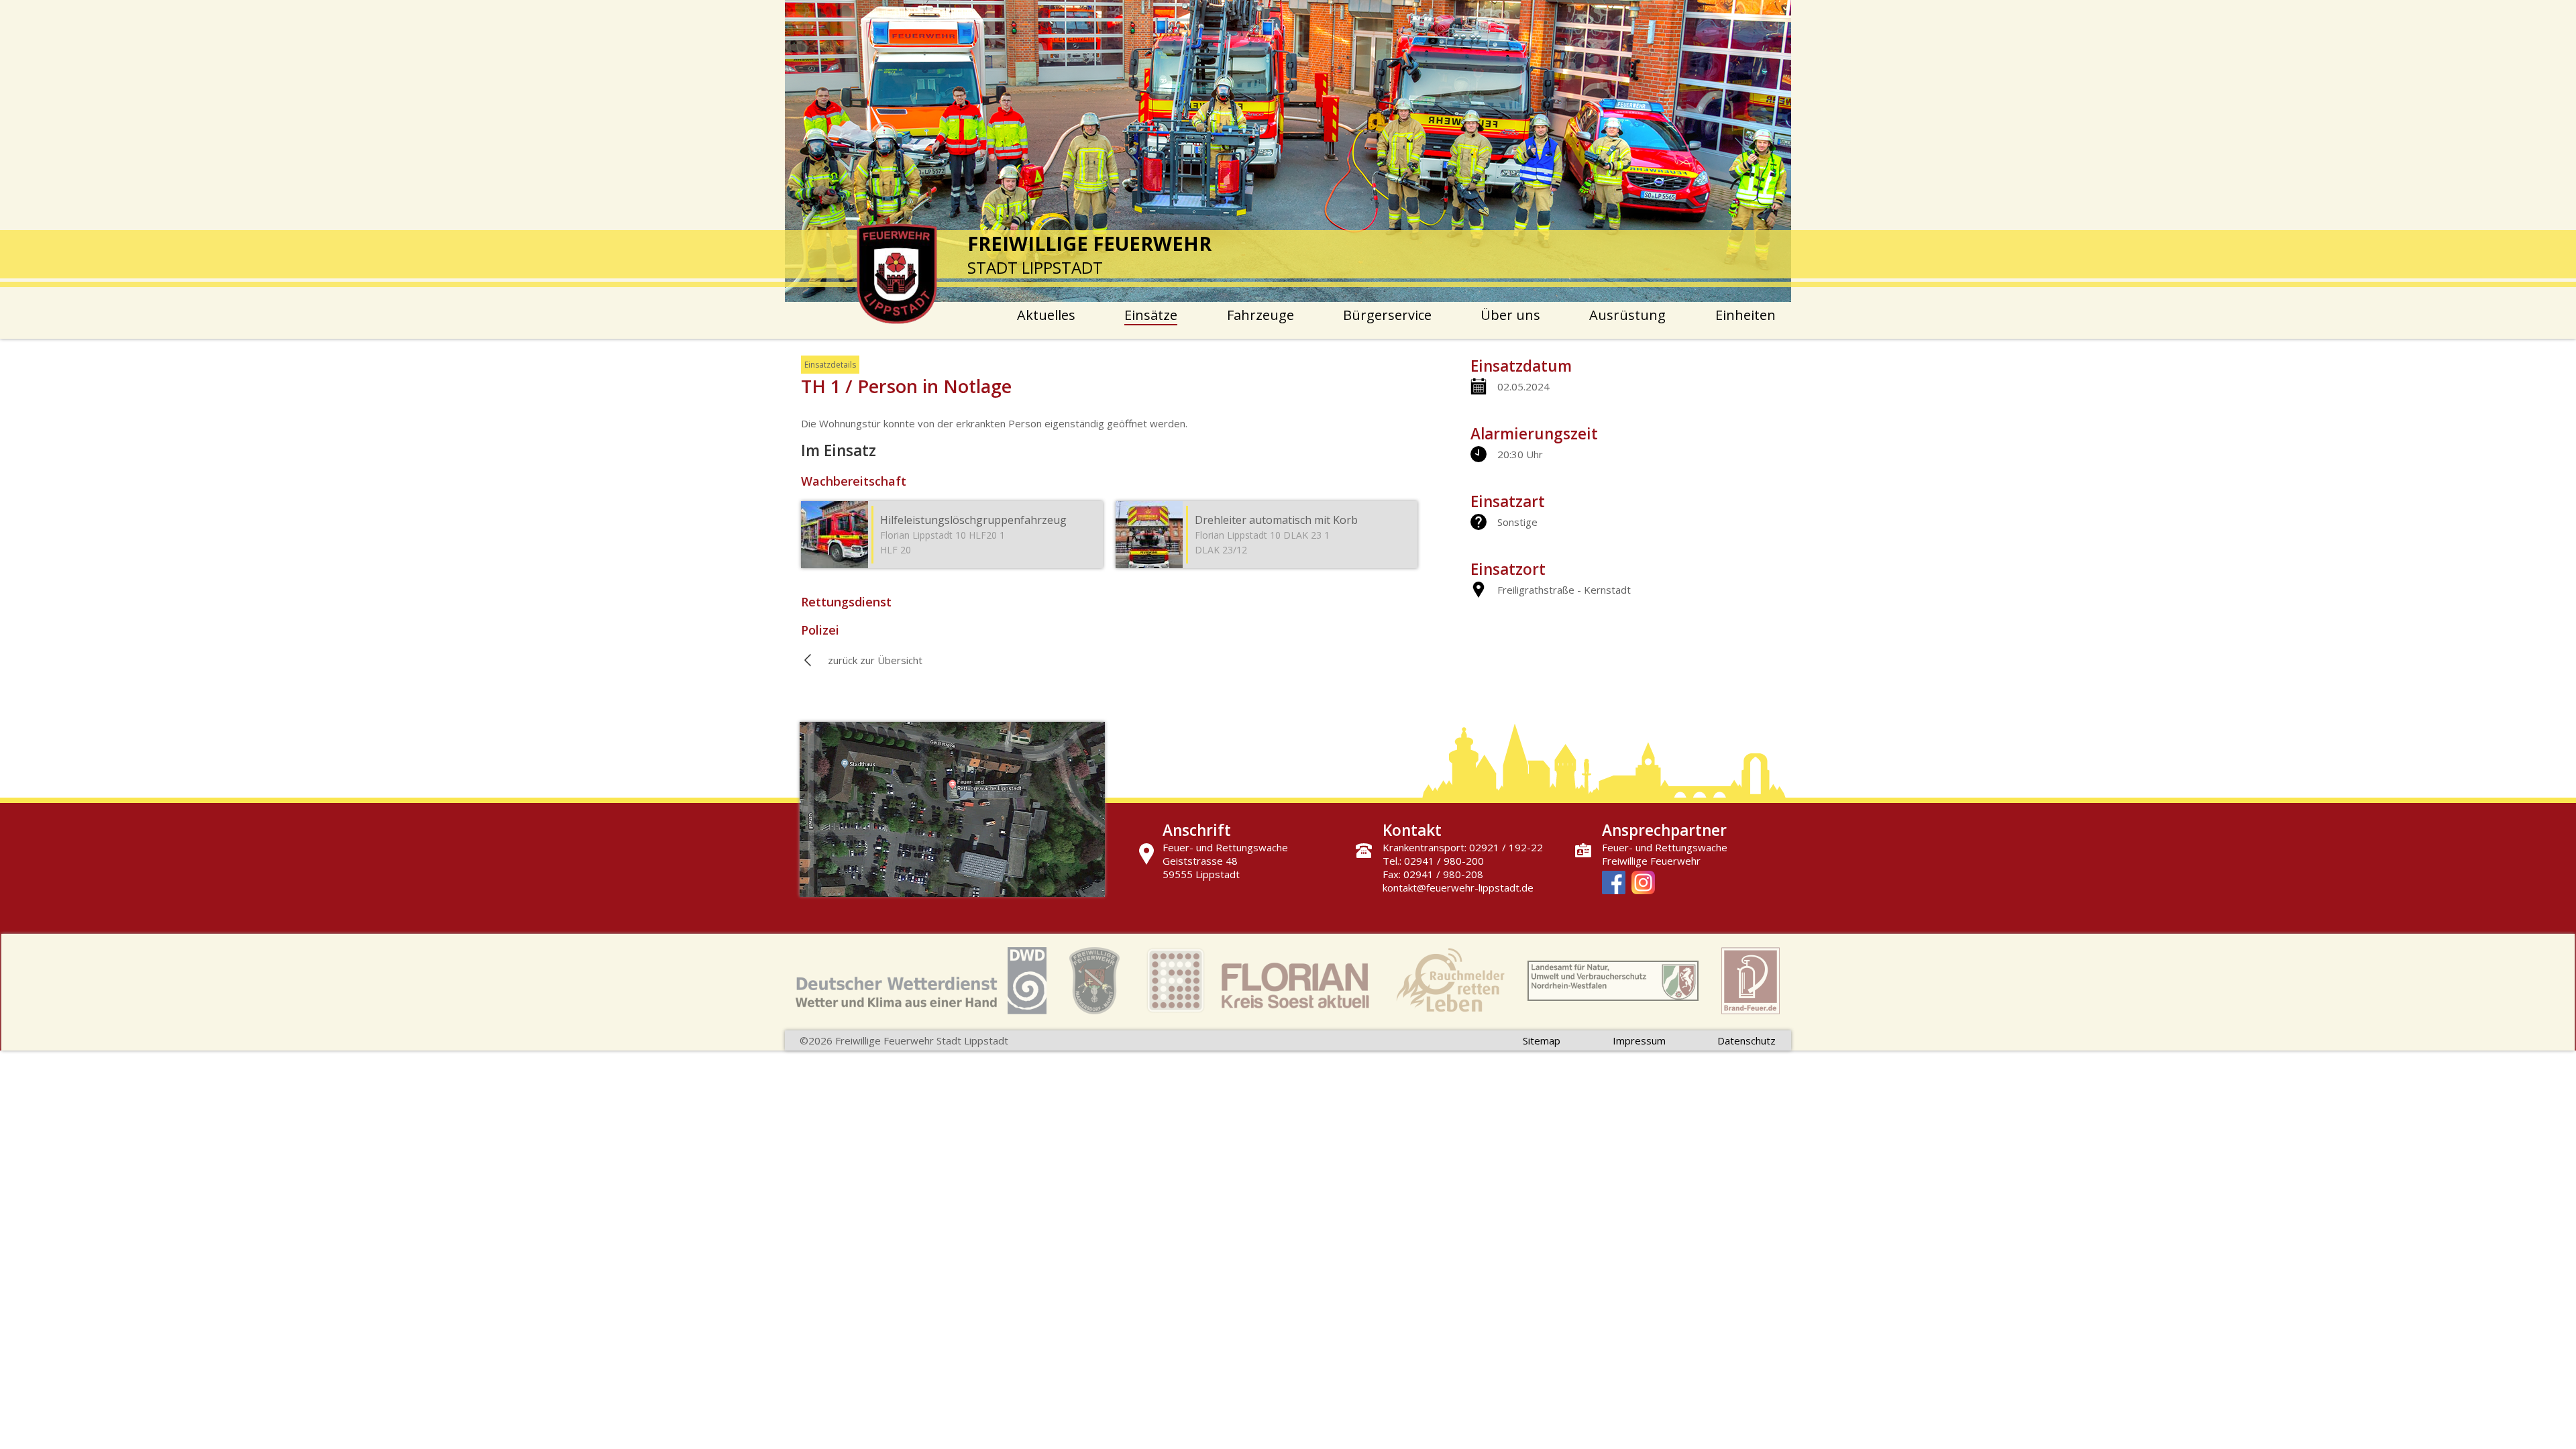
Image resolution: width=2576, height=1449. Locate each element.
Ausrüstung (1627, 315)
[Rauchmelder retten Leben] (1450, 982)
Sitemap (1542, 1040)
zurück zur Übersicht (875, 660)
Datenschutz (1747, 1040)
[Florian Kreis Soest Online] (1258, 982)
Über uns (1510, 315)
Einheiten (1746, 315)
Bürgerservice (1387, 315)
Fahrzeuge (1260, 315)
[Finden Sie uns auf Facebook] (1614, 884)
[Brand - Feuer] (1751, 982)
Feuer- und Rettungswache (1665, 847)
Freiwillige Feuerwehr (1651, 861)
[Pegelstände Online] (1613, 982)
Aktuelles (1046, 315)
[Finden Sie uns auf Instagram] (1643, 884)
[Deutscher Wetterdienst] (921, 982)
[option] (1288, 151)
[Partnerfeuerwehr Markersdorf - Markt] (1094, 982)
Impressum (1639, 1040)
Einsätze (1151, 315)
